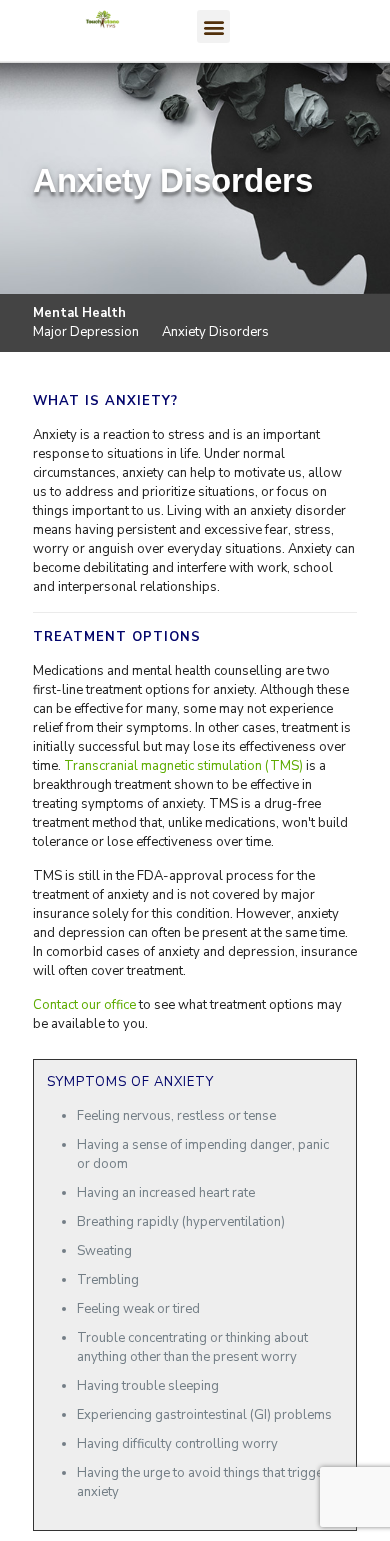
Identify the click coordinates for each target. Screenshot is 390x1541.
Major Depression (86, 332)
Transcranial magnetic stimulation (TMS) (183, 766)
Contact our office (84, 1005)
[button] (213, 26)
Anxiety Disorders (215, 332)
